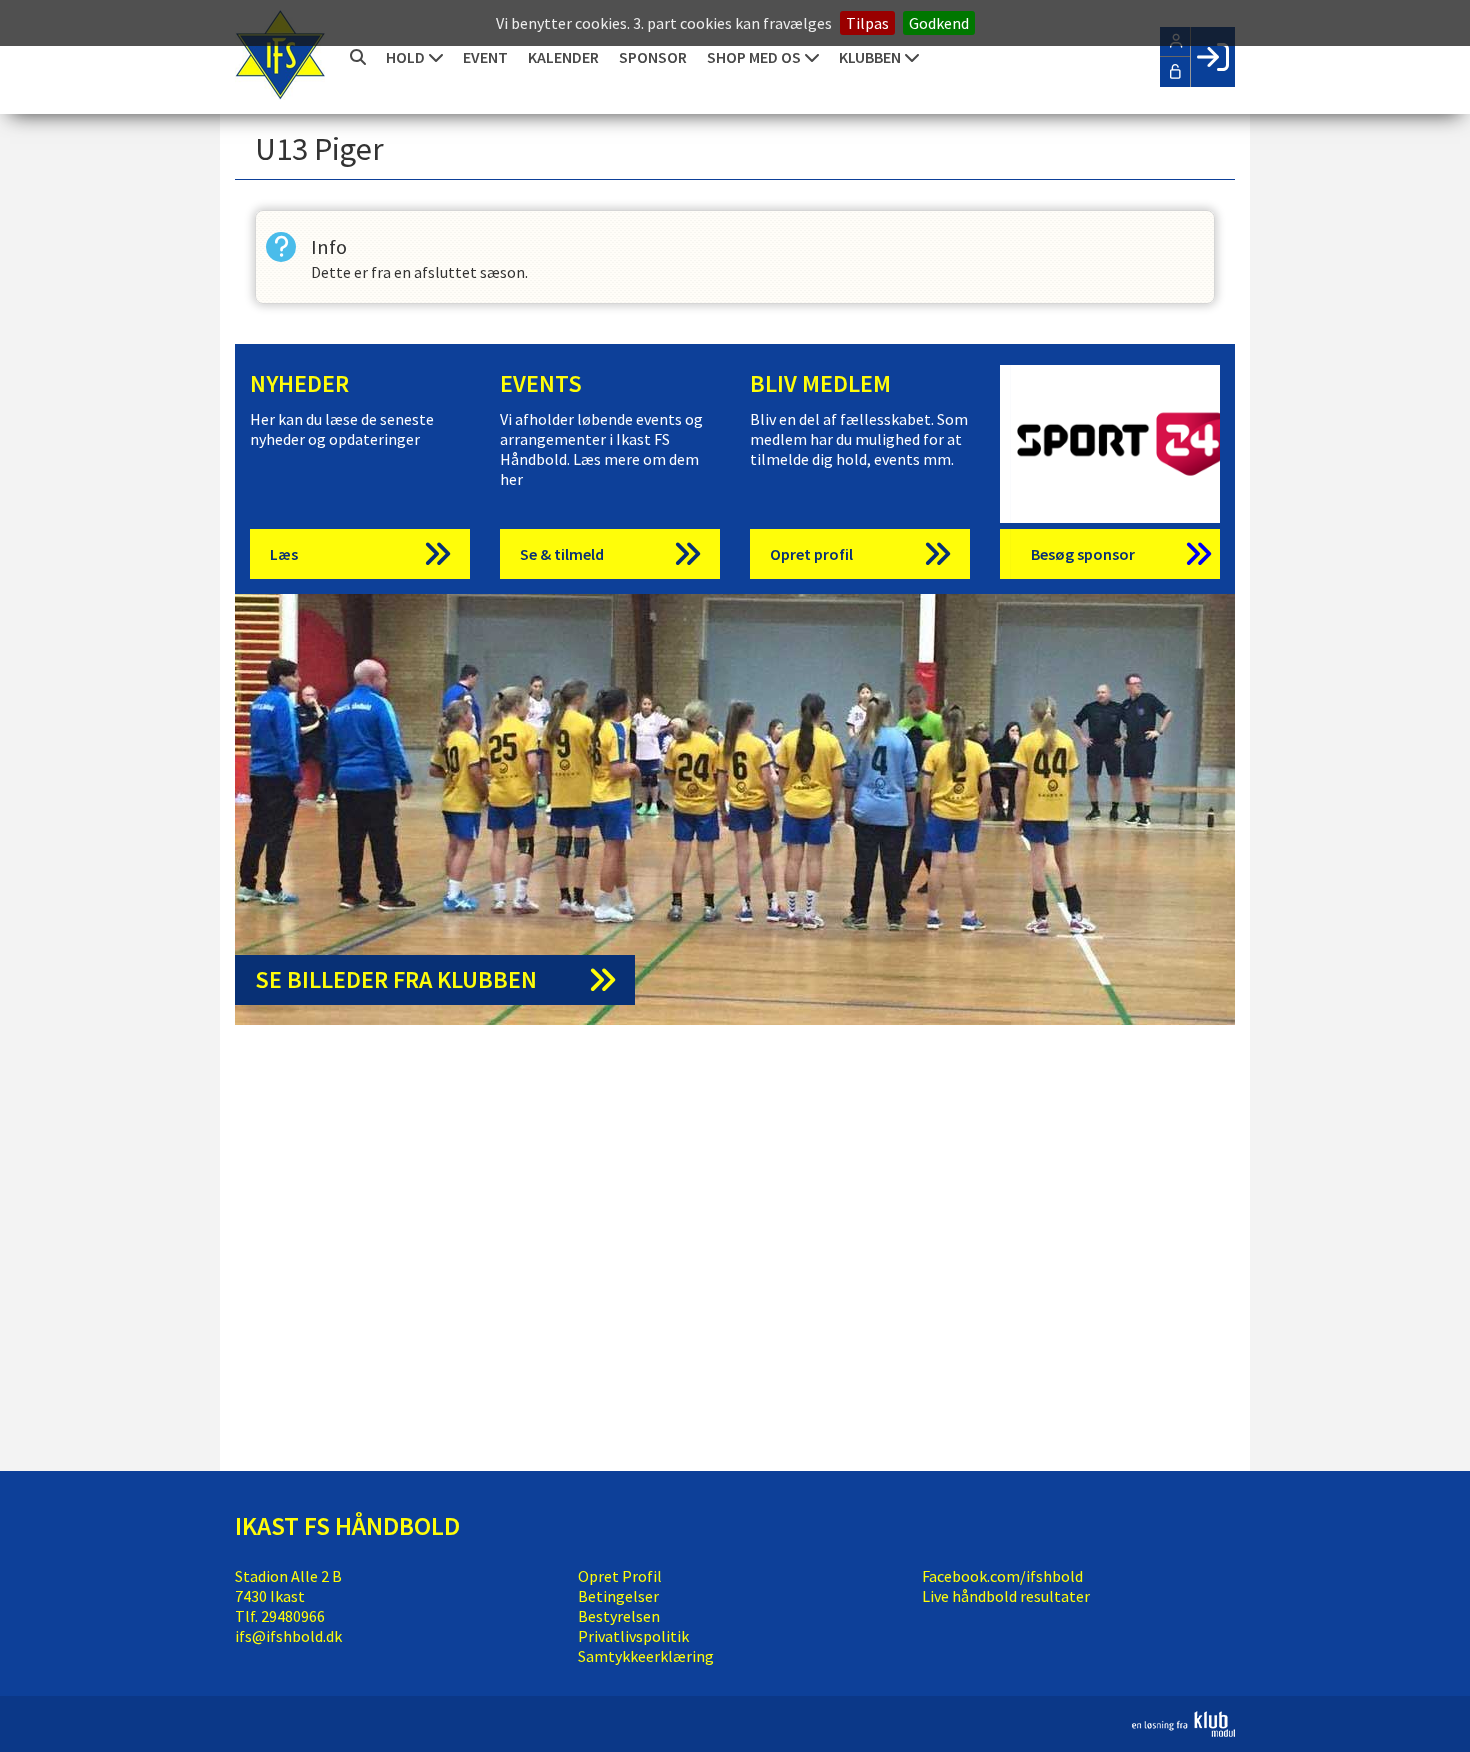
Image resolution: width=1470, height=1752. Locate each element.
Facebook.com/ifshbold (1002, 1576)
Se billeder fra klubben (396, 979)
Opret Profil (620, 1576)
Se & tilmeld (562, 554)
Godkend (939, 23)
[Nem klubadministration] (1183, 1731)
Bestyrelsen (619, 1616)
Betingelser (618, 1596)
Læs (284, 554)
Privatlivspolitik (633, 1636)
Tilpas (867, 23)
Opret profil (811, 554)
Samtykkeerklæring (646, 1656)
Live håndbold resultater (1006, 1596)
